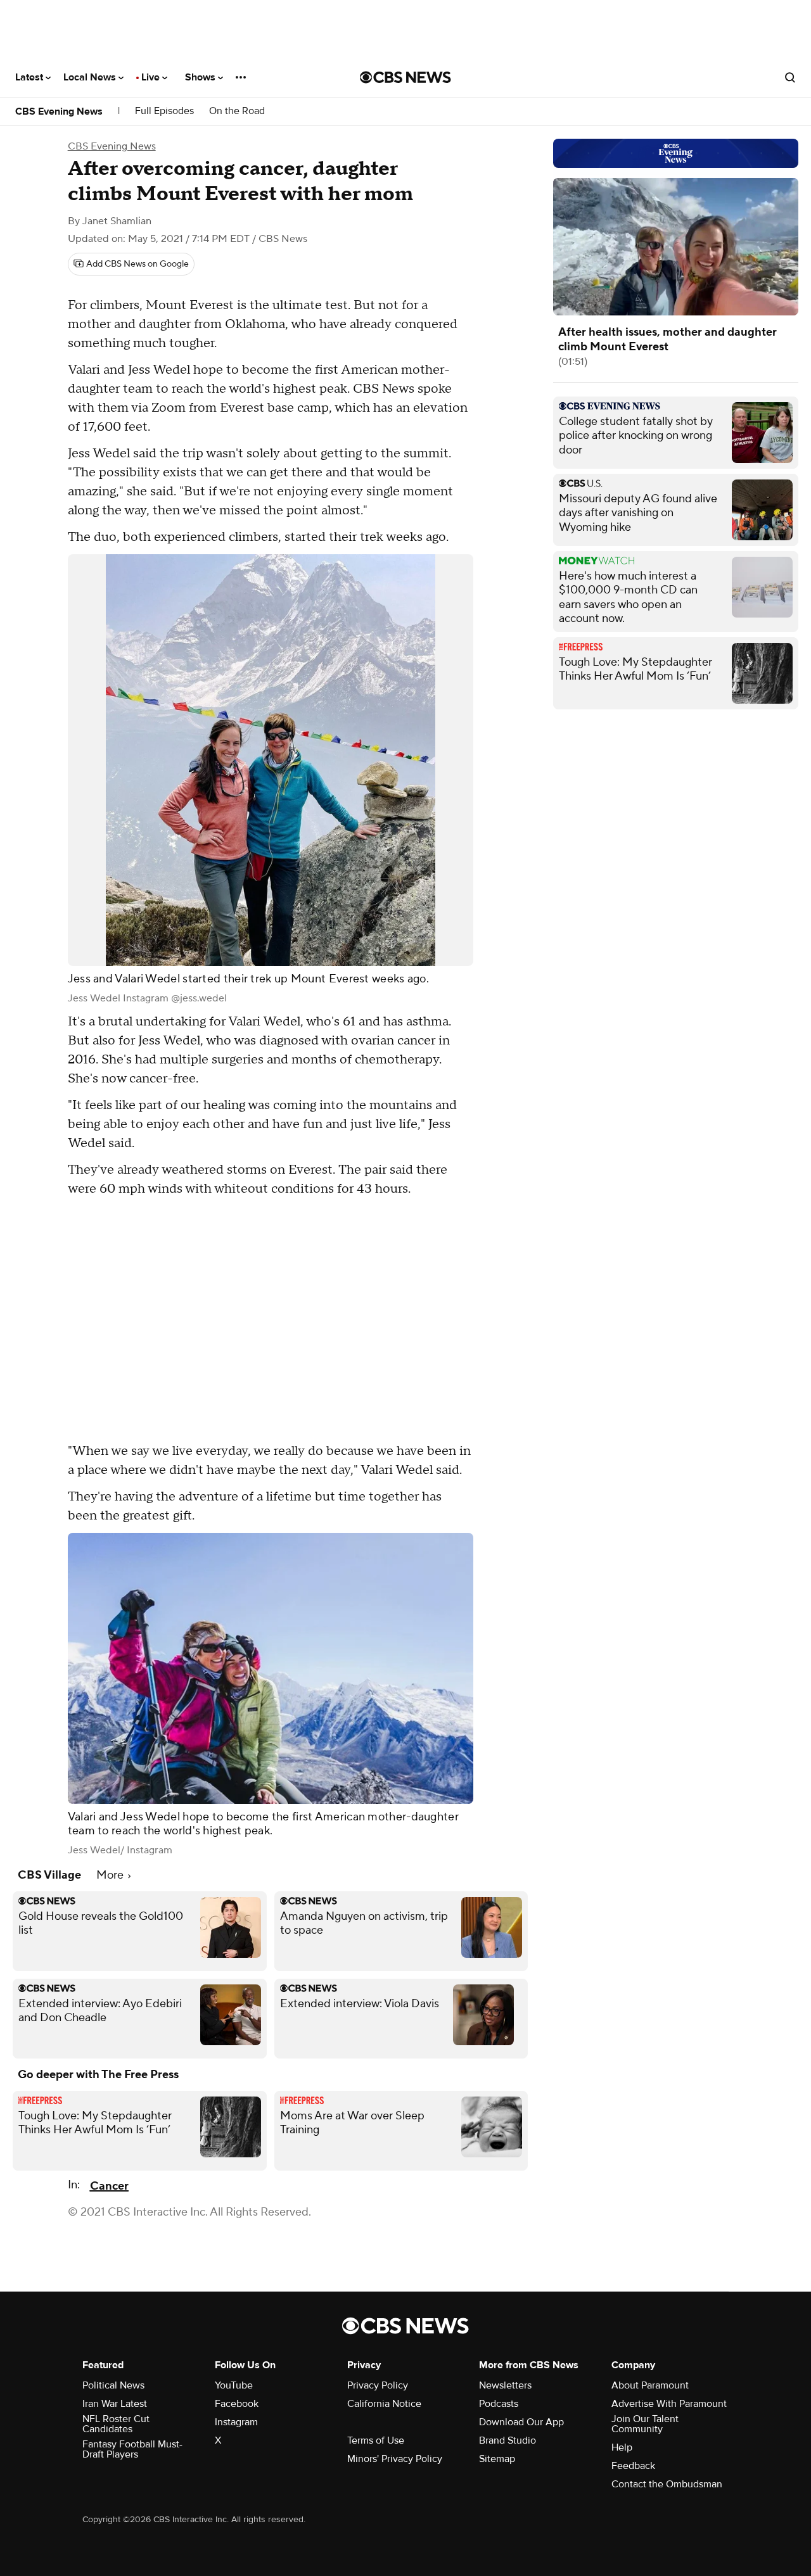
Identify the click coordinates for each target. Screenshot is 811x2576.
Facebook (237, 2404)
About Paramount (650, 2385)
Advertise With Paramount (669, 2404)
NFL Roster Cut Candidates (116, 2424)
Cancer (109, 2186)
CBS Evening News (59, 111)
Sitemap (497, 2459)
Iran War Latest (115, 2404)
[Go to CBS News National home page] (405, 77)
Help (622, 2447)
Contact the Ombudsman (667, 2484)
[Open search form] (790, 77)
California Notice (384, 2404)
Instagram (236, 2422)
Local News (91, 77)
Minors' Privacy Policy (395, 2459)
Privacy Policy (378, 2385)
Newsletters (505, 2385)
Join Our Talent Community (645, 2424)
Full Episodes (164, 111)
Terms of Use (376, 2440)
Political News (113, 2385)
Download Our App (521, 2422)
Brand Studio (508, 2440)
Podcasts (499, 2404)
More (111, 1875)
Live (152, 77)
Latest (30, 77)
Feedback (633, 2466)
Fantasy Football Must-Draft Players (132, 2449)
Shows (201, 77)
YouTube (234, 2385)
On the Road (237, 111)
